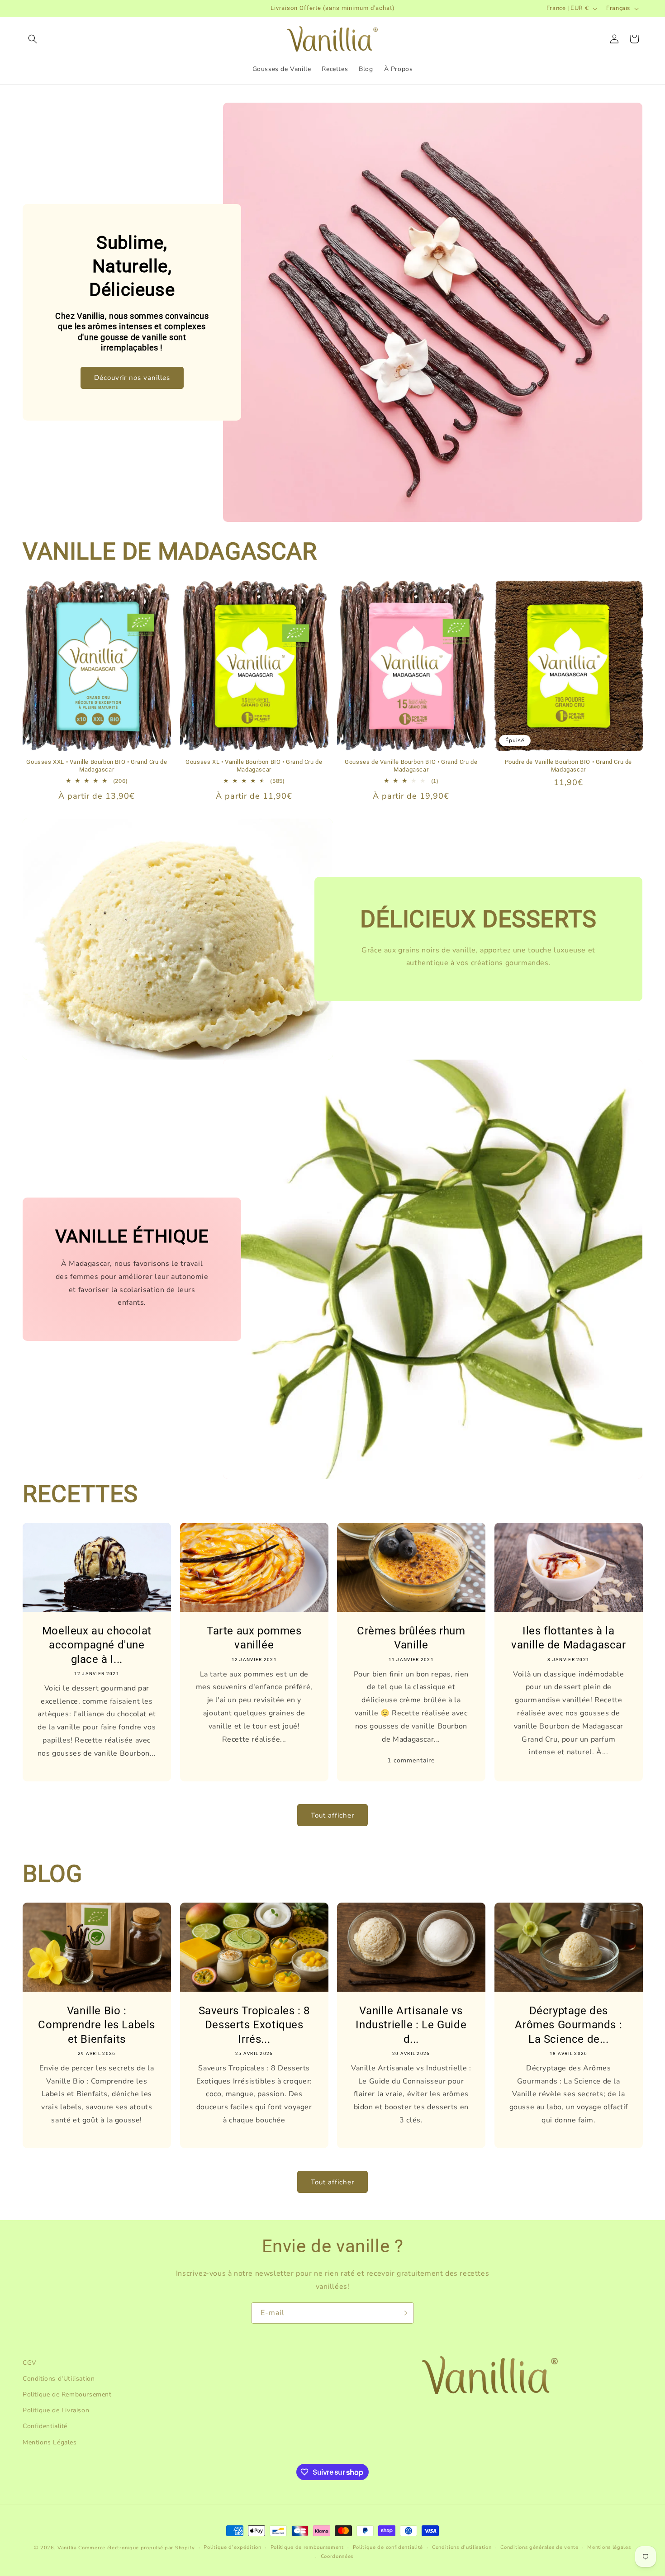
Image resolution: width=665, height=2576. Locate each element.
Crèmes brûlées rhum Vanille (411, 1638)
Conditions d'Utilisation (59, 2379)
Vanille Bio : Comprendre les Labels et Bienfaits (97, 2025)
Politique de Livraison (56, 2410)
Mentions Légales (50, 2442)
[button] (33, 39)
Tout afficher (332, 1815)
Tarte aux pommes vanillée (254, 1638)
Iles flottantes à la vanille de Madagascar (568, 1638)
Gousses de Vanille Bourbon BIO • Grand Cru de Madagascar (411, 766)
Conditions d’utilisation (462, 2547)
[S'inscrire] (404, 2313)
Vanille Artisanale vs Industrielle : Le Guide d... (411, 2025)
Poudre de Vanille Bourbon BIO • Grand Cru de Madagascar (568, 766)
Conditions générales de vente (539, 2547)
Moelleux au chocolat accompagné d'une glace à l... (97, 1645)
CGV (30, 2363)
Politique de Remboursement (67, 2394)
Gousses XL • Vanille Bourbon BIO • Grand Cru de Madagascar (254, 766)
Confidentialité (45, 2427)
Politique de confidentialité (388, 2547)
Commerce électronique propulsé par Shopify (136, 2548)
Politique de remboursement (307, 2547)
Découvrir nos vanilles (132, 378)
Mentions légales (609, 2547)
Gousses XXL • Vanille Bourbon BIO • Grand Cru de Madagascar (97, 766)
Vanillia (67, 2548)
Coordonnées (337, 2557)
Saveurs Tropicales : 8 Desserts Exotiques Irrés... (254, 2025)
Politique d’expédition (232, 2547)
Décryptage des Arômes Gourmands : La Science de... (568, 2025)
